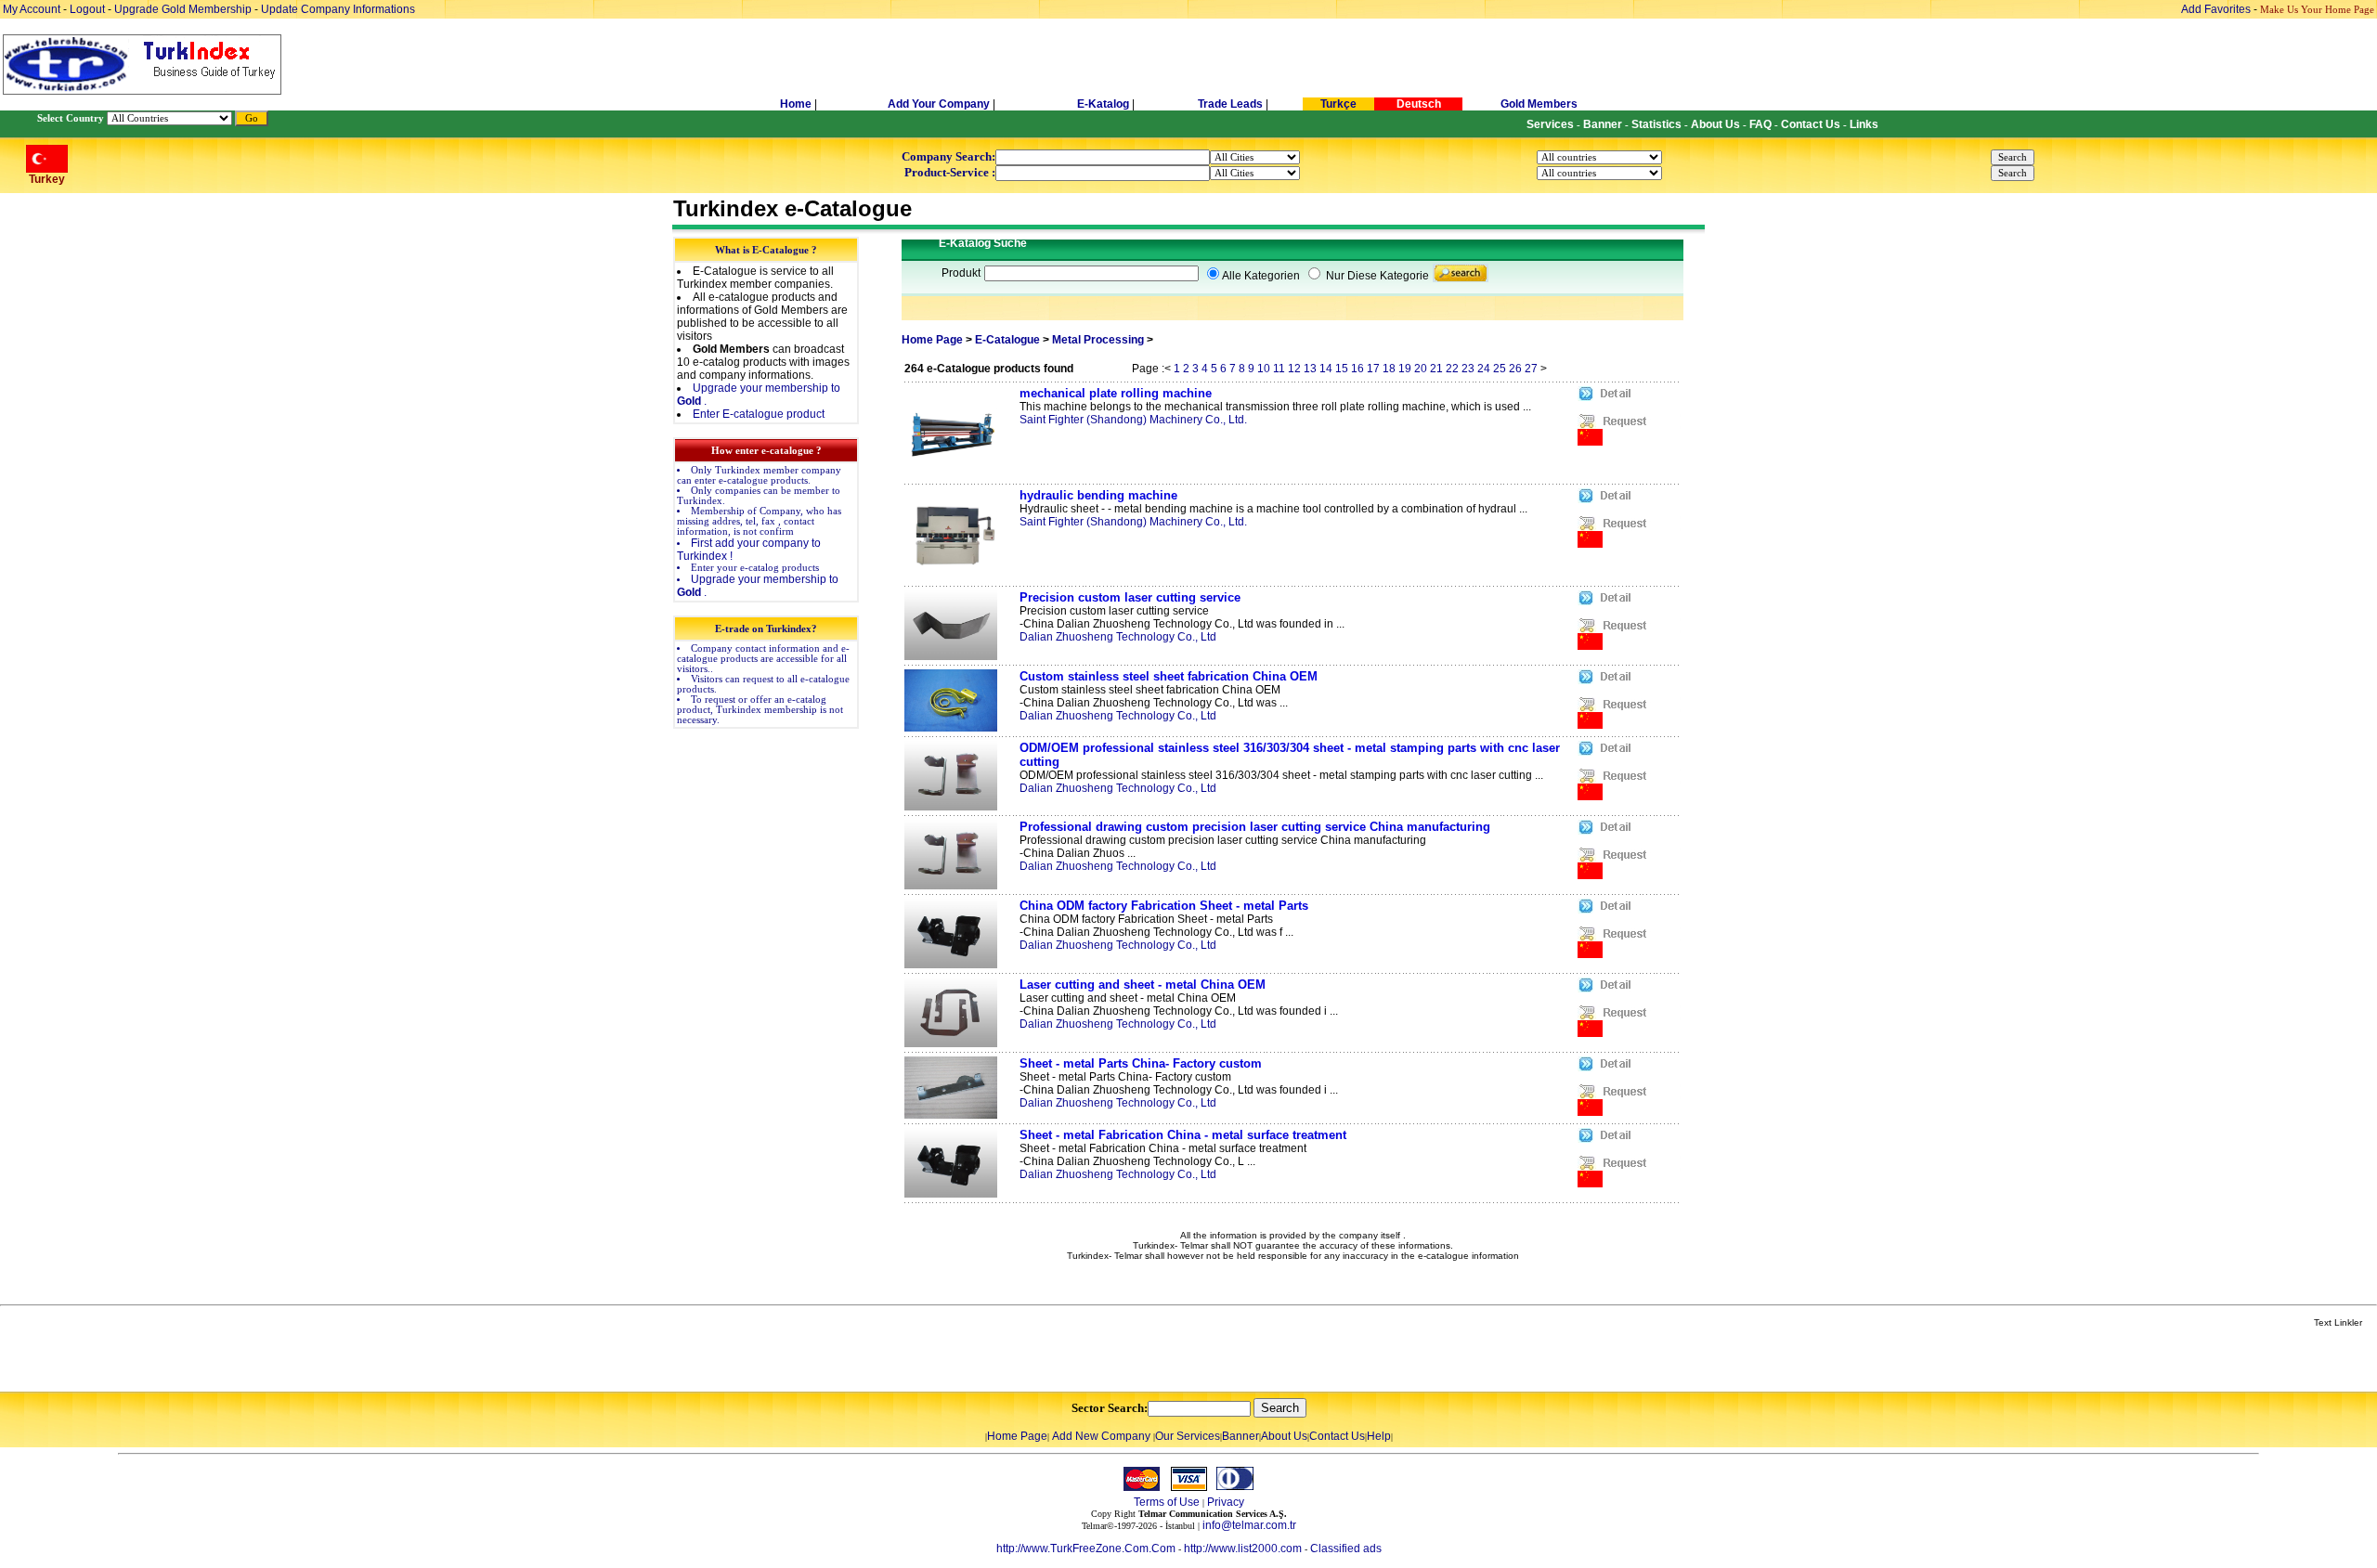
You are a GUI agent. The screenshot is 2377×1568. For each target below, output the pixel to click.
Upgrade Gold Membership (184, 9)
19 (1405, 369)
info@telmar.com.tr (1249, 1525)
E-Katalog (1103, 104)
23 (1468, 369)
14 (1326, 369)
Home (797, 104)
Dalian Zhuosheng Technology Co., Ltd (1118, 637)
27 (1531, 369)
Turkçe (1338, 104)
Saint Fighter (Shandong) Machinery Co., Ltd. (1133, 420)
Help (1379, 1436)
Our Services (1188, 1436)
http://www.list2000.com (1243, 1549)
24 (1484, 369)
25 (1500, 369)
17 (1373, 369)
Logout (87, 9)
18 (1389, 369)
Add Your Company (940, 104)
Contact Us (1337, 1436)
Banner (1240, 1436)
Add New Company (1101, 1436)
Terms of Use (1167, 1502)
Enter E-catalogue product (759, 414)
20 (1421, 369)
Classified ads (1346, 1549)
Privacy (1226, 1502)
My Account (33, 9)
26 (1515, 369)
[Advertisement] (220, 1361)
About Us (1284, 1436)
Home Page (932, 340)
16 (1357, 369)
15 (1342, 369)
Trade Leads (1230, 104)
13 (1310, 369)
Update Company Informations (338, 9)
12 (1294, 369)
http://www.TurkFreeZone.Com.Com (1086, 1549)
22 (1452, 369)
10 (1264, 369)
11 (1279, 369)
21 (1436, 369)
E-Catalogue (1007, 340)
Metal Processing (1098, 340)
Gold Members (1539, 104)
